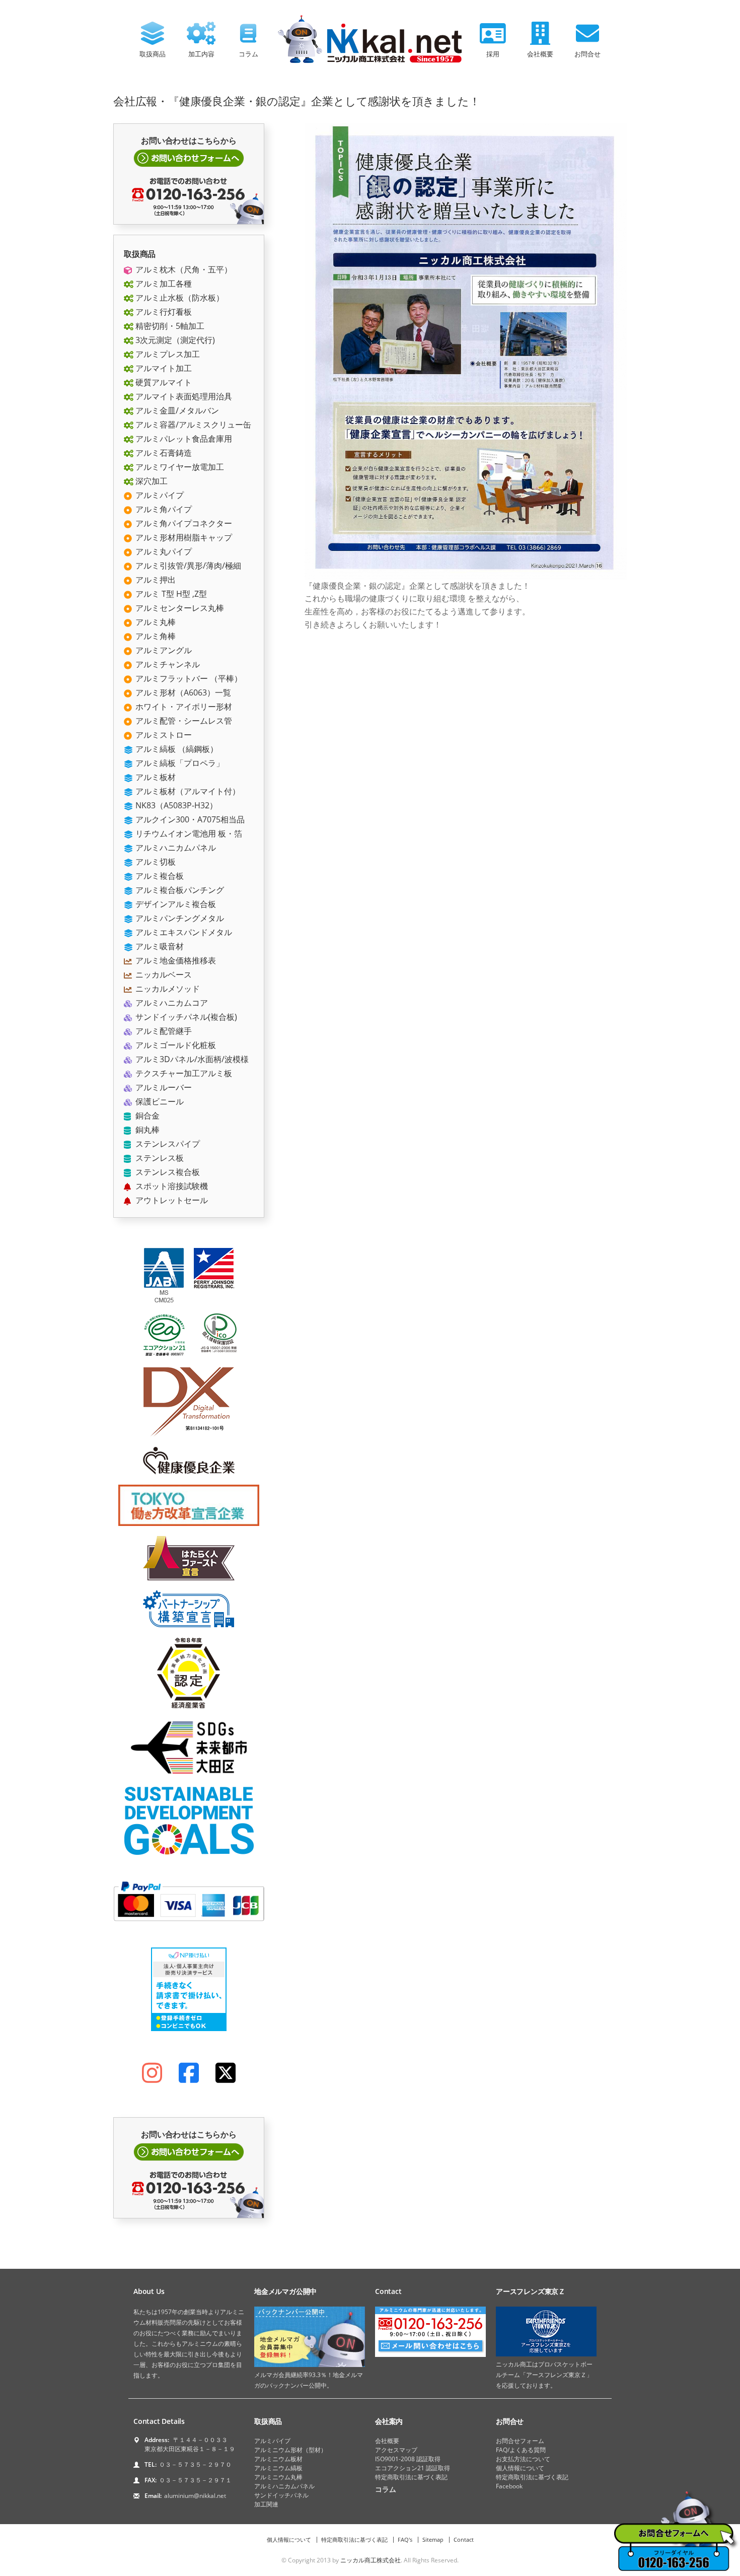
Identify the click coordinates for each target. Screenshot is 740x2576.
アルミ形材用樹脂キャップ (183, 537)
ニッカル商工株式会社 (371, 2560)
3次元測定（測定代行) (174, 340)
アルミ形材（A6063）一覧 (182, 692)
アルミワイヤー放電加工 (179, 467)
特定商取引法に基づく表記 (411, 2477)
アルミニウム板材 (278, 2459)
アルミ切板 (155, 862)
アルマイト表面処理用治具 (183, 396)
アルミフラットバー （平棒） (188, 678)
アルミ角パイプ (163, 509)
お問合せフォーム (520, 2441)
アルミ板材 (155, 777)
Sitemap (433, 2539)
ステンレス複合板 (167, 1172)
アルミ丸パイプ (163, 551)
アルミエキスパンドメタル (183, 932)
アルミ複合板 (159, 876)
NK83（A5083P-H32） (175, 805)
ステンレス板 (159, 1158)
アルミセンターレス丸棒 (179, 608)
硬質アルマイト (163, 382)
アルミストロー (163, 735)
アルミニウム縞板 (278, 2468)
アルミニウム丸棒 (278, 2477)
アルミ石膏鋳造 (163, 453)
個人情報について (520, 2468)
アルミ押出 (155, 580)
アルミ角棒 (155, 636)
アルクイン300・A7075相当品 (189, 819)
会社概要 (540, 54)
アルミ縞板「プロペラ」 (179, 763)
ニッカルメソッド (167, 989)
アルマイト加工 (163, 368)
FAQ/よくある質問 (521, 2450)
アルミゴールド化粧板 (175, 1045)
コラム (248, 54)
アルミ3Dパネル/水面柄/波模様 (191, 1059)
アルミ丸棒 (155, 622)
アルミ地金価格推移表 (175, 960)
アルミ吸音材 (159, 946)
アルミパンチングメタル (179, 918)
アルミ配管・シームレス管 (183, 721)
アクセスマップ (396, 2450)
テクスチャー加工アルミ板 (183, 1073)
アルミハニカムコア (171, 1003)
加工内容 (201, 54)
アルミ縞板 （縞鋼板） (176, 749)
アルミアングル (163, 650)
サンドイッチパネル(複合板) (185, 1017)
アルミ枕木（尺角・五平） (183, 269)
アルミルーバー (163, 1087)
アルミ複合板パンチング (179, 890)
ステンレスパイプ (167, 1144)
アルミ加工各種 (163, 284)
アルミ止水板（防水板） (179, 298)
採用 (493, 54)
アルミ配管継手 (163, 1031)
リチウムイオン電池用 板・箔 (188, 833)
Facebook (509, 2486)
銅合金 (146, 1116)
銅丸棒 (146, 1130)
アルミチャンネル (167, 664)
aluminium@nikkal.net (195, 2496)
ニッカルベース (163, 974)
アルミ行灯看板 (163, 312)
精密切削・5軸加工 (169, 326)
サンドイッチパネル (281, 2495)
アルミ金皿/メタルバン (176, 410)
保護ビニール (159, 1101)
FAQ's (405, 2539)
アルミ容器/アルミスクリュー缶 (192, 425)
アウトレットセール (171, 1200)
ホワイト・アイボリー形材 (183, 707)
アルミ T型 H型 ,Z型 (170, 594)
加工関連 (266, 2504)
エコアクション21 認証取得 (413, 2468)
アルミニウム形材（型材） (290, 2450)
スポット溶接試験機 (171, 1186)
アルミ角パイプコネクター (183, 523)
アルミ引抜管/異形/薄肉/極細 (187, 566)
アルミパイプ (159, 495)
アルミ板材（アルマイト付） (187, 791)
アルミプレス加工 (167, 354)
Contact (464, 2539)
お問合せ (587, 54)
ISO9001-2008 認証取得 (408, 2459)
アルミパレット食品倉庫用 (183, 439)
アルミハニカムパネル (175, 848)
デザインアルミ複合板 (175, 904)
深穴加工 (151, 481)
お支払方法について (523, 2459)
